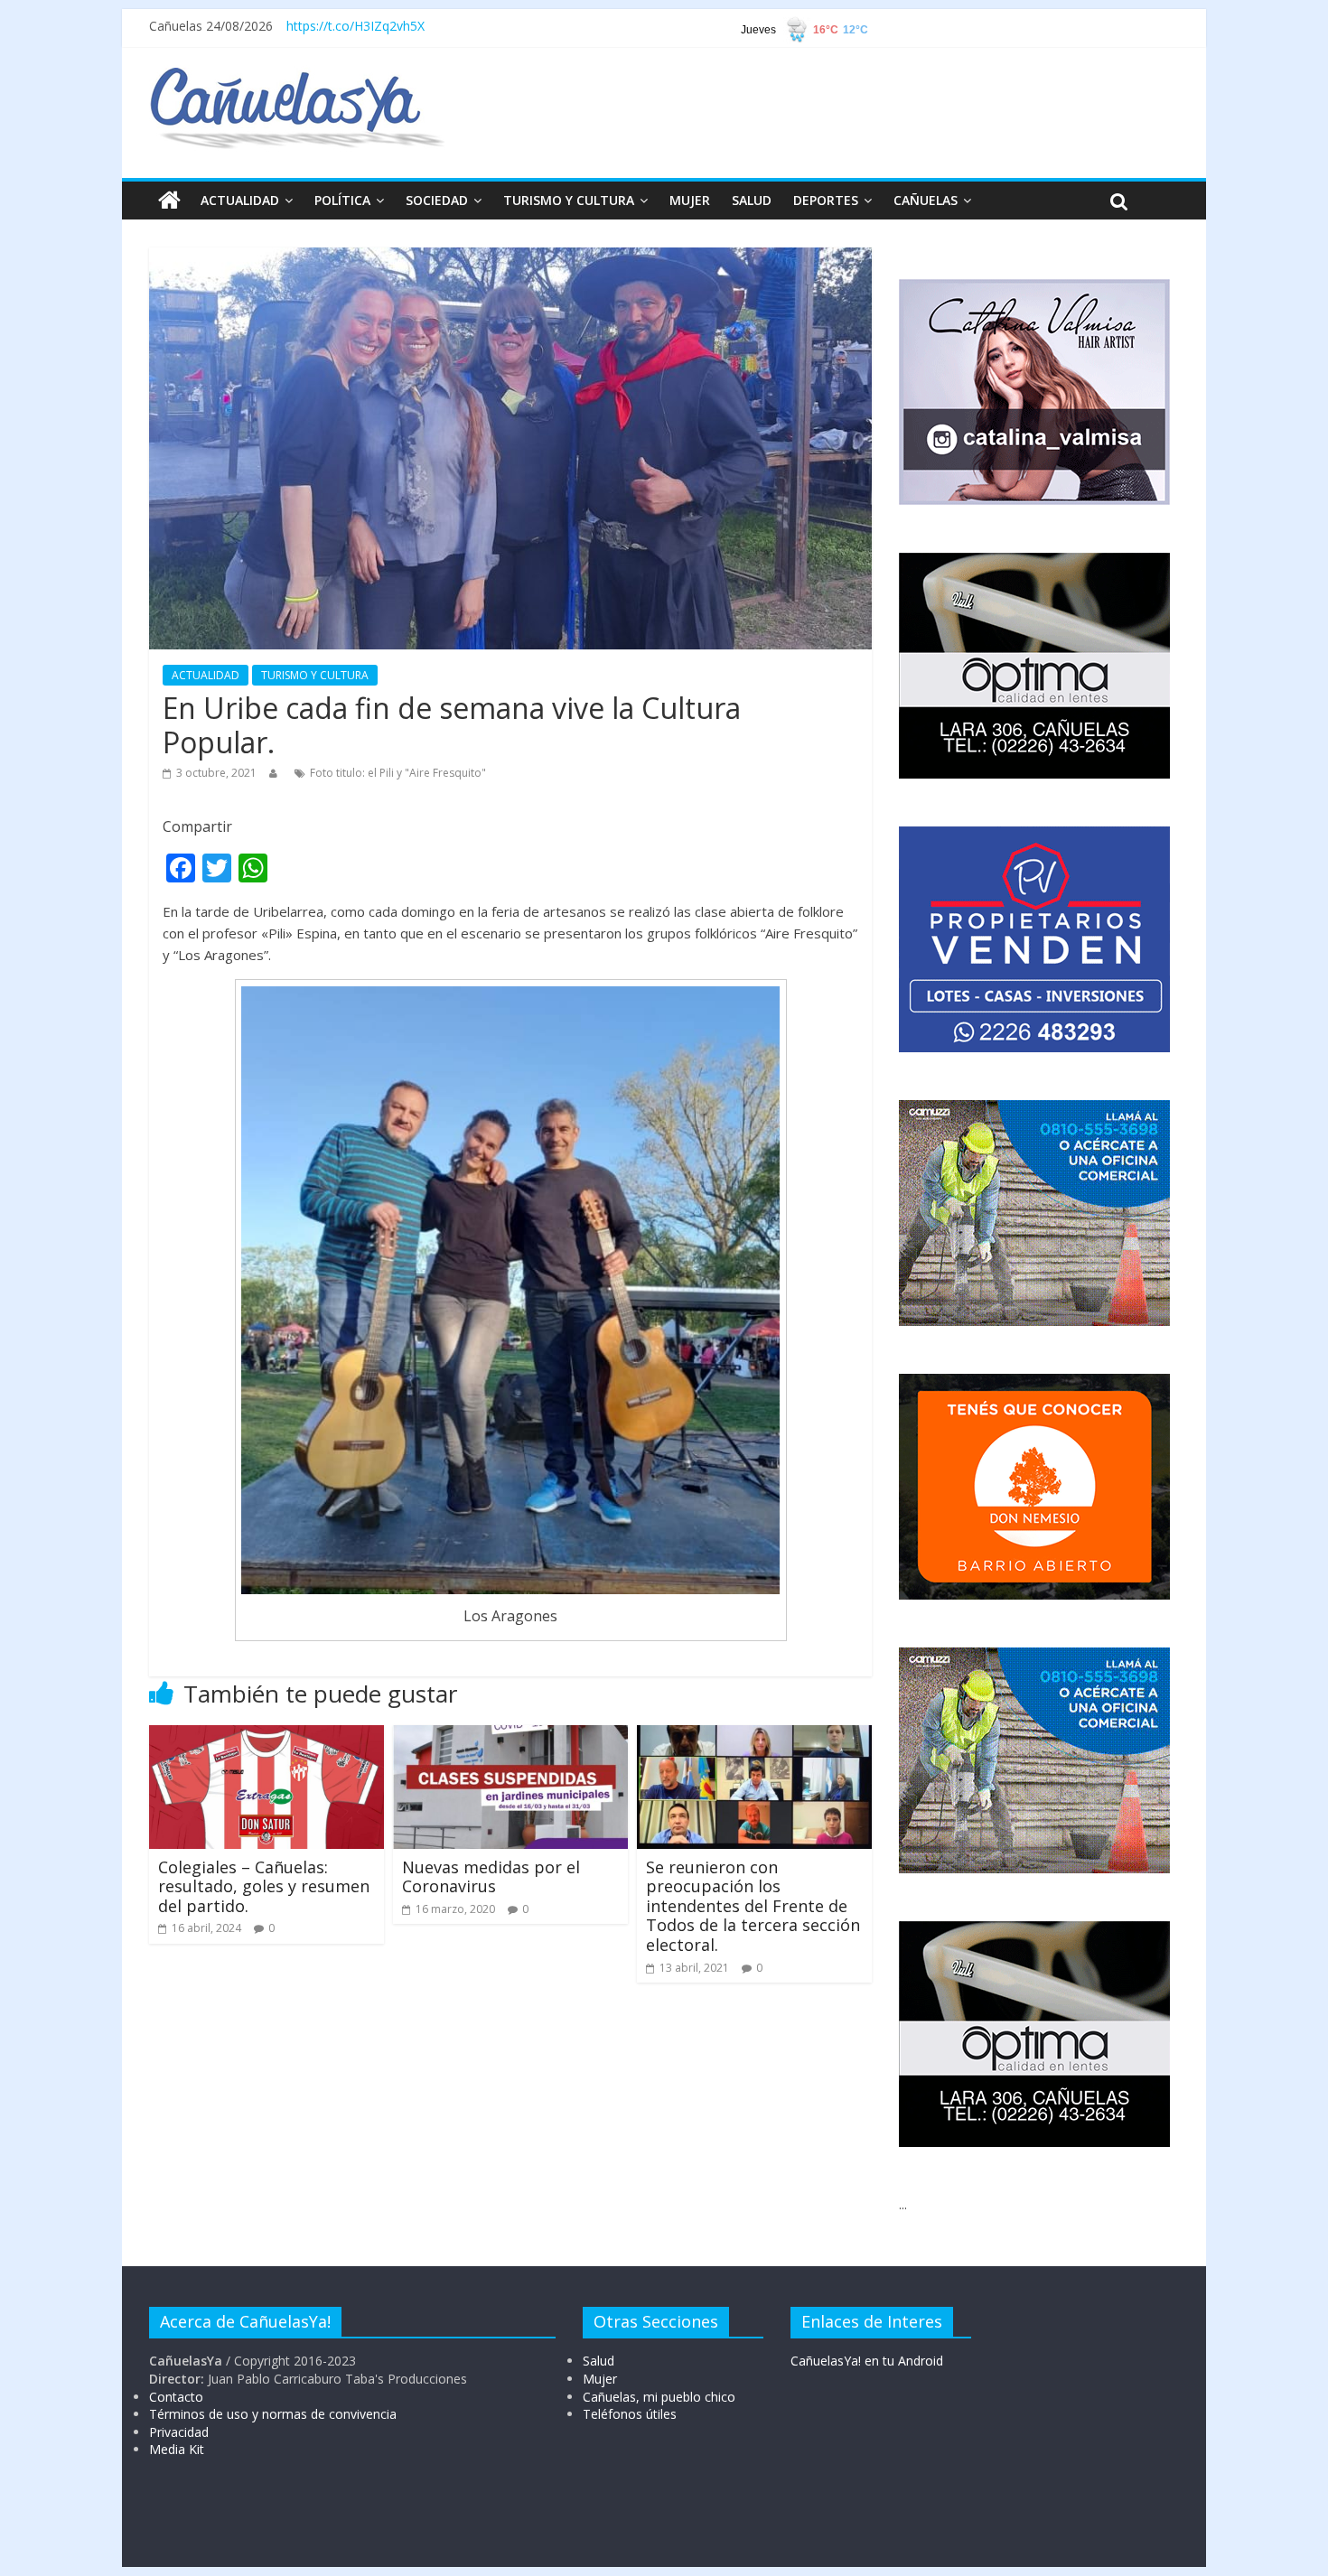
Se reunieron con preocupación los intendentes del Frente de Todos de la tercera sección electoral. (753, 1906)
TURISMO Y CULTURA (569, 200)
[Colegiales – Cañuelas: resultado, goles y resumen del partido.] (267, 1736)
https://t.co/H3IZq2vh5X (355, 26)
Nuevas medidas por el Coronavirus (491, 1877)
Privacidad (179, 2432)
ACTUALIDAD (240, 200)
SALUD (752, 200)
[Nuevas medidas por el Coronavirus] (510, 1736)
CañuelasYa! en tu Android (867, 2361)
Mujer (600, 2379)
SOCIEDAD (437, 200)
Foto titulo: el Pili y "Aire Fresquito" (398, 773)
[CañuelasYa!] (297, 76)
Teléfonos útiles (630, 2414)
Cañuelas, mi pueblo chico (659, 2397)
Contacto (176, 2397)
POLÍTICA (342, 200)
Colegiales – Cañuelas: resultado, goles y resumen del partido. (264, 1886)
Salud (599, 2361)
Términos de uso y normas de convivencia (273, 2414)
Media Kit (177, 2449)
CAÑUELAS (926, 200)
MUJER (690, 200)
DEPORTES (826, 200)
